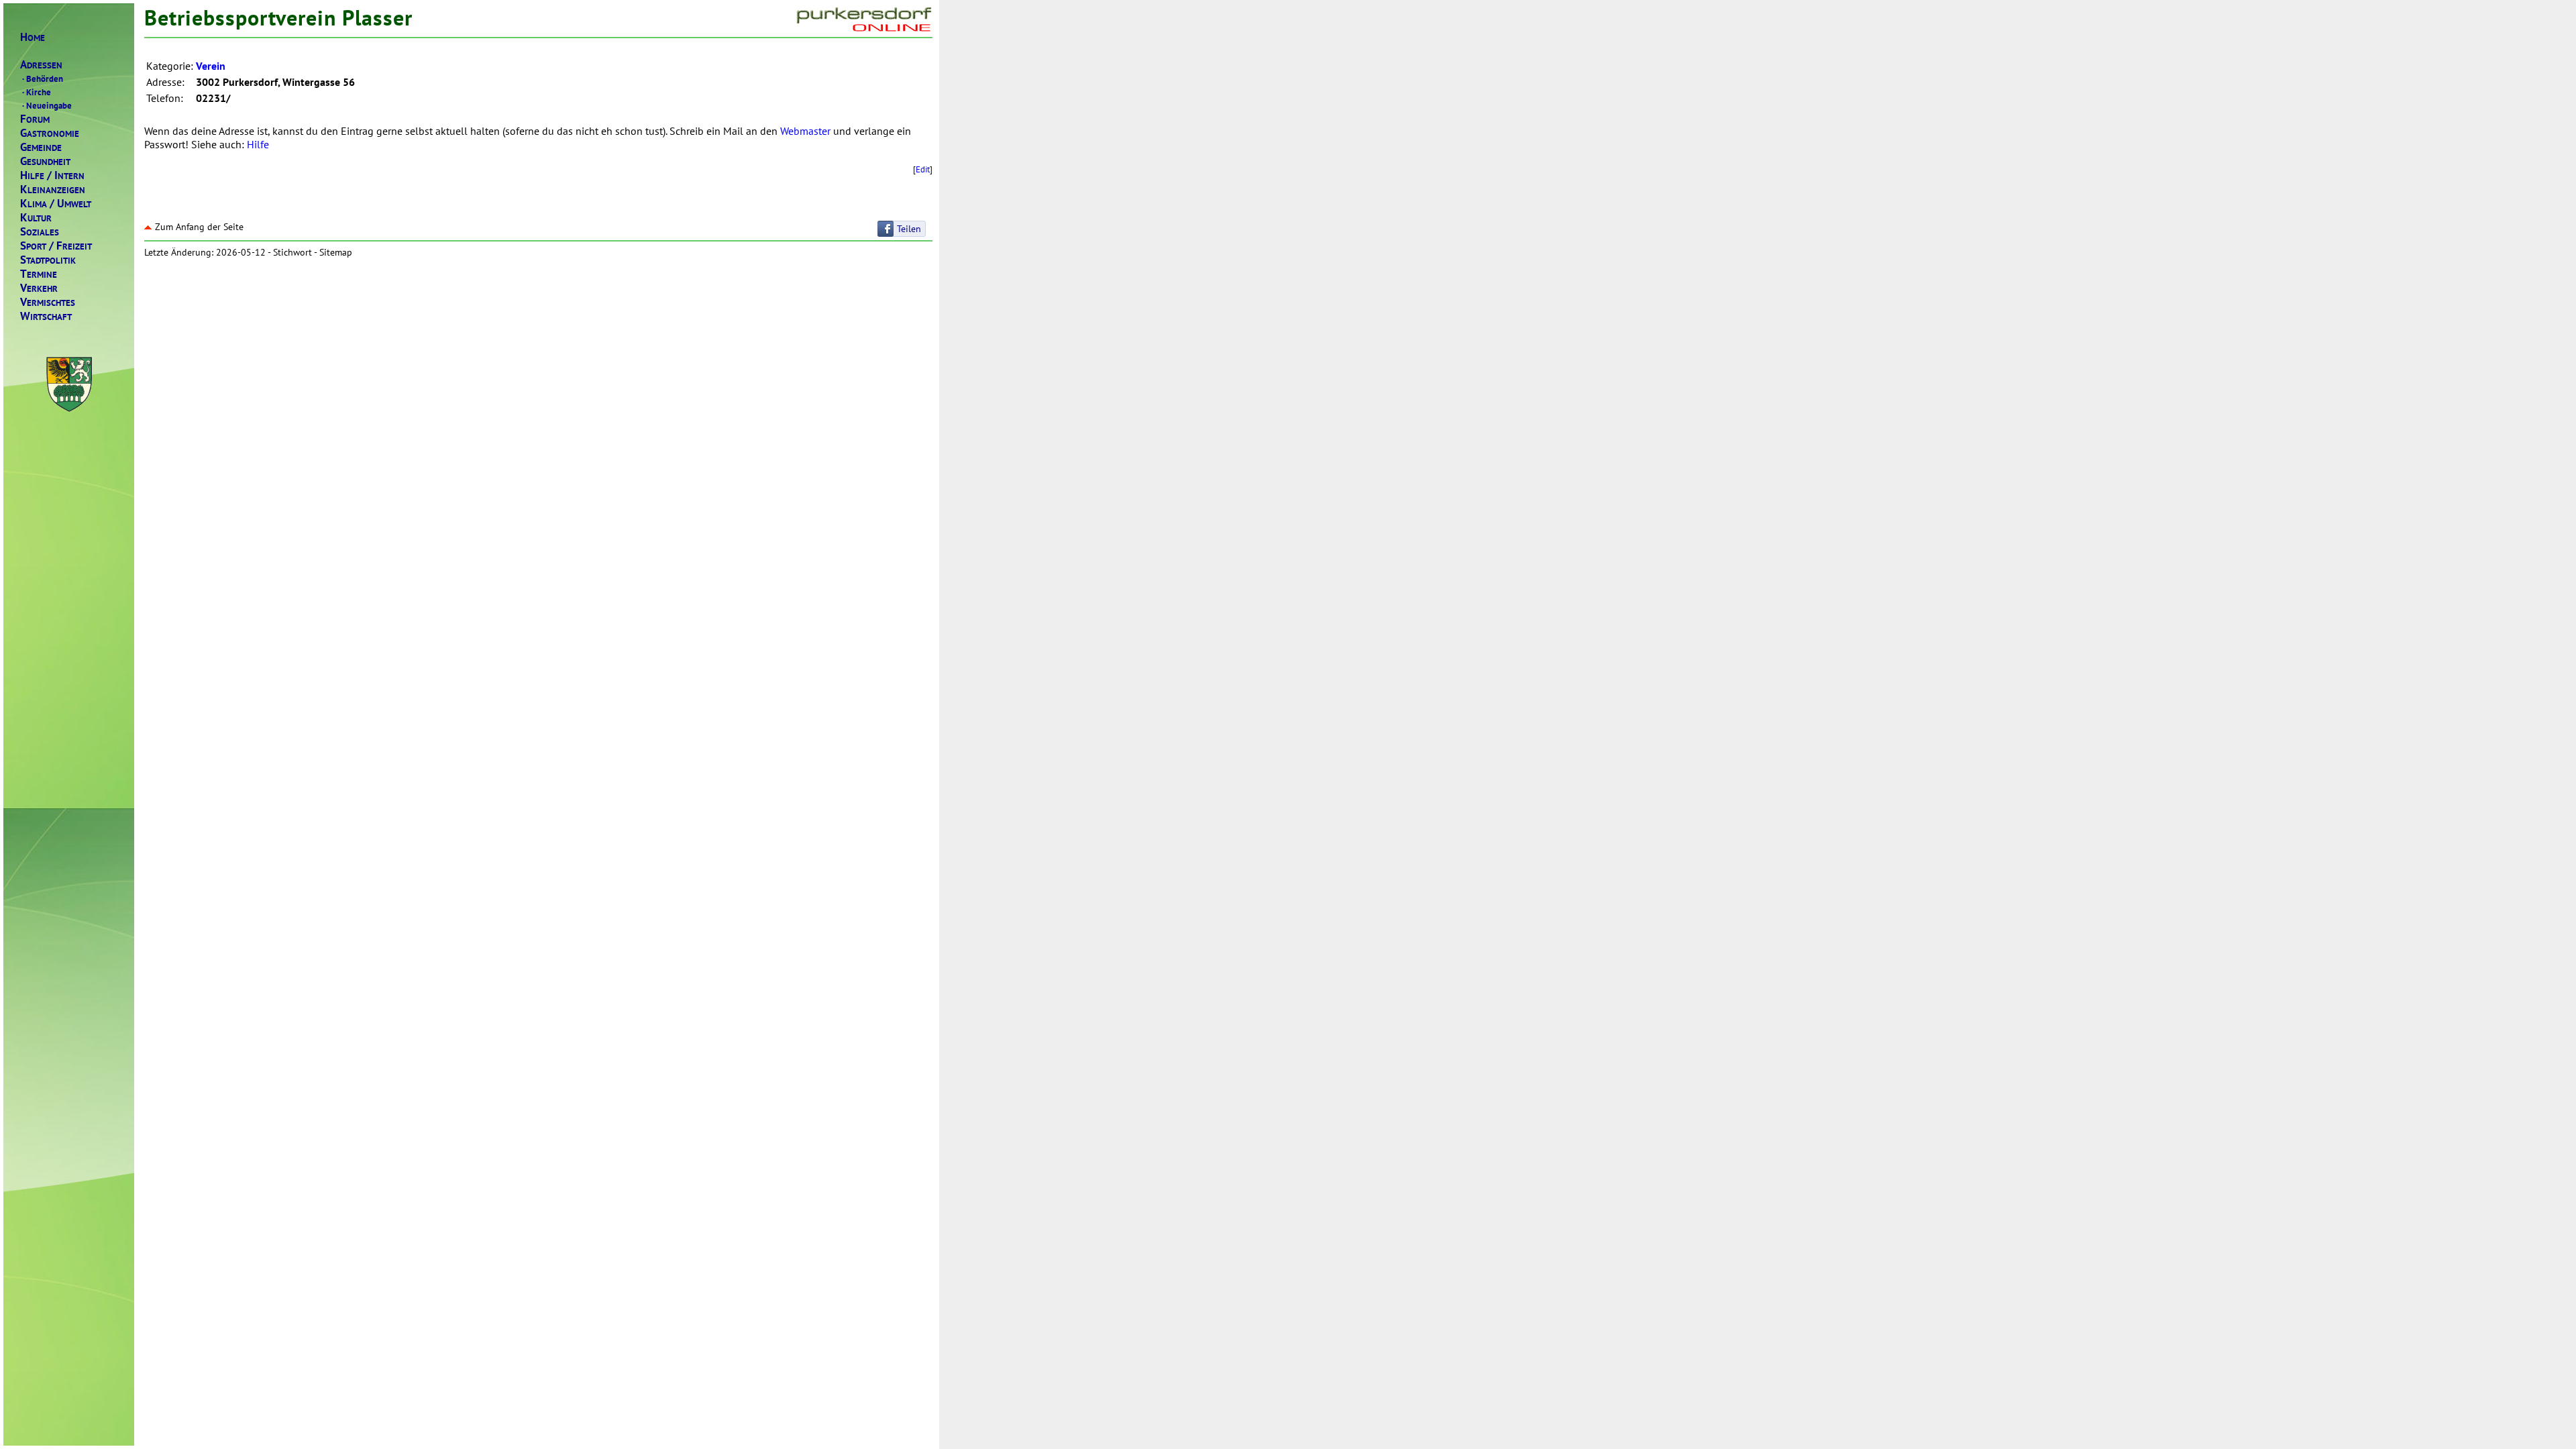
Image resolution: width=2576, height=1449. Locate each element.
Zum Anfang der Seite (199, 227)
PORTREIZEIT (56, 246)
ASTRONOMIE (50, 133)
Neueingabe (47, 105)
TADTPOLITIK (48, 260)
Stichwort (292, 252)
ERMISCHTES (48, 302)
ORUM (35, 119)
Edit (923, 169)
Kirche (37, 92)
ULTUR (36, 218)
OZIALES (40, 232)
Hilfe (258, 144)
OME (33, 37)
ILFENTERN (52, 175)
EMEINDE (41, 147)
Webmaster (805, 131)
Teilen (909, 229)
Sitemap (336, 252)
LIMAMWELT (56, 204)
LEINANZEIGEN (53, 190)
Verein (211, 66)
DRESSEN (41, 65)
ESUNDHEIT (45, 161)
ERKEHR (39, 288)
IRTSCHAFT (46, 316)
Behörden (43, 78)
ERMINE (39, 274)
